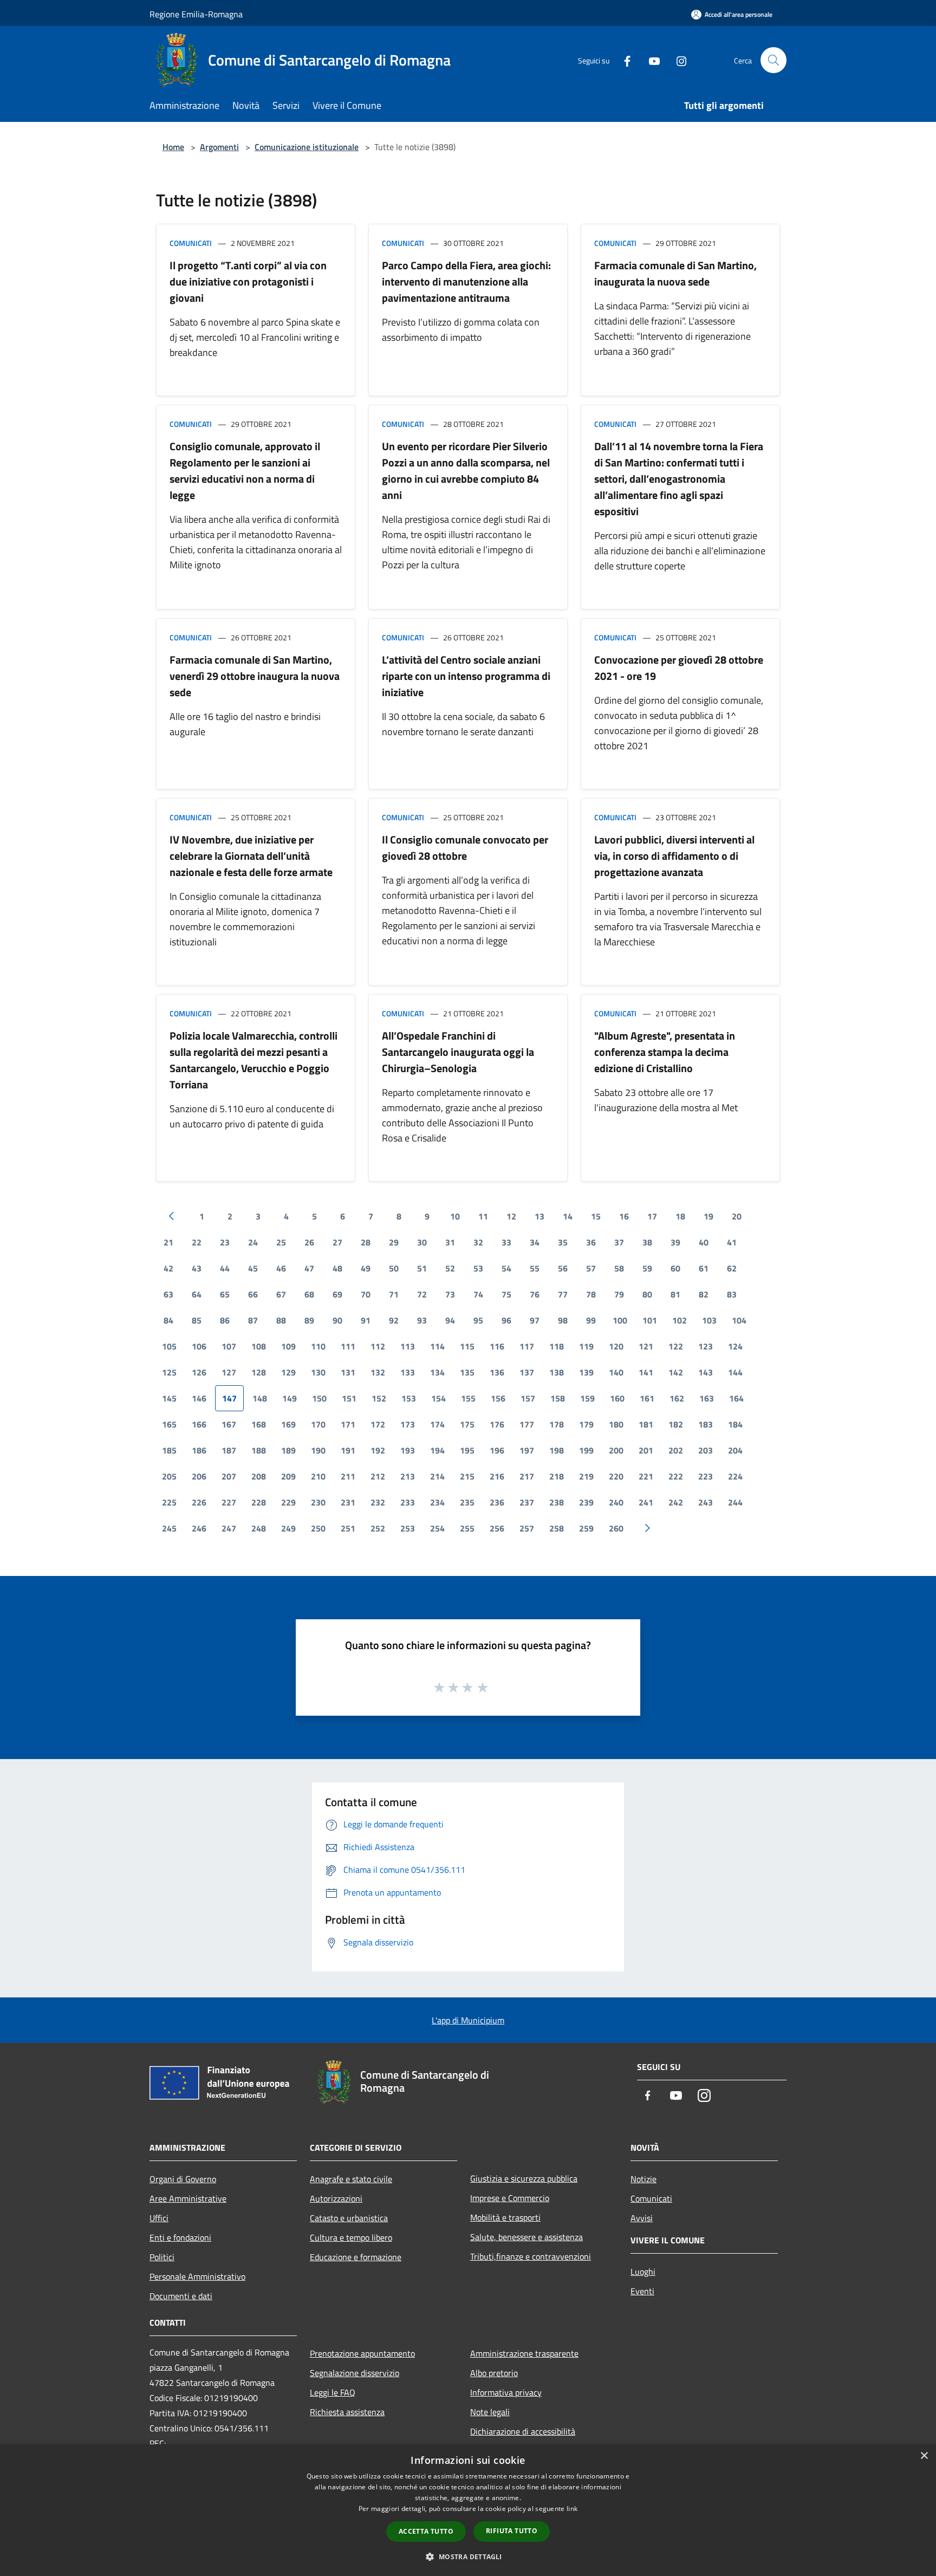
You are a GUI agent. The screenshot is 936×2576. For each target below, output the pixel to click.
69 (337, 1294)
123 (706, 1346)
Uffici (159, 2218)
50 (394, 1268)
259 (586, 1528)
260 (616, 1528)
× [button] (924, 2456)
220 (616, 1476)
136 (497, 1372)
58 (619, 1268)
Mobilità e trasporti (505, 2217)
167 (229, 1424)
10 (455, 1216)
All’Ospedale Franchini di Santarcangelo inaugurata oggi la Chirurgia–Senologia (458, 1052)
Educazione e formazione (356, 2257)
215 (467, 1476)
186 (199, 1450)
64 (197, 1294)
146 (199, 1398)
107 (229, 1346)
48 (337, 1268)
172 (378, 1424)
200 (616, 1450)
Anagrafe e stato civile (351, 2179)
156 (498, 1398)
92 (394, 1320)
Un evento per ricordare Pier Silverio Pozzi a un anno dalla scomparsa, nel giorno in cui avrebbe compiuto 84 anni (466, 471)
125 (169, 1372)
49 (366, 1268)
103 (709, 1320)
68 (309, 1294)
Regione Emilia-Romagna (196, 14)
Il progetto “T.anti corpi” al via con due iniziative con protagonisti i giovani (248, 281)
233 (408, 1502)
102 (680, 1320)
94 (450, 1320)
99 (591, 1320)
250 (318, 1528)
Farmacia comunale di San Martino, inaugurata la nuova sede (675, 273)
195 (467, 1450)
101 (650, 1320)
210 (318, 1476)
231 (348, 1502)
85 (197, 1320)
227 (229, 1502)
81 (675, 1294)
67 (281, 1294)
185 (169, 1450)
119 (586, 1346)
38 (647, 1242)
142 (676, 1372)
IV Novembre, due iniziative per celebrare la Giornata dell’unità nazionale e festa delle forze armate (251, 856)
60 (675, 1268)
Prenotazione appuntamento (362, 2353)
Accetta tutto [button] (426, 2531)
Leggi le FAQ (333, 2392)
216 (497, 1476)
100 (620, 1320)
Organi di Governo (183, 2179)
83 (732, 1294)
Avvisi (642, 2218)
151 (349, 1398)
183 (706, 1424)
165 (169, 1424)
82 (704, 1294)
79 (619, 1294)
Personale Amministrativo (197, 2276)
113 (408, 1346)
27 (337, 1242)
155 (468, 1398)
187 (229, 1450)
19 (708, 1216)
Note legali (490, 2412)
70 (366, 1294)
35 (563, 1242)
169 (288, 1424)
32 (478, 1242)
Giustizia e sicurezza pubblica (524, 2178)
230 (318, 1502)
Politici (162, 2257)
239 (586, 1502)
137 (527, 1372)
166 (199, 1424)
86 (225, 1320)
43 (197, 1268)
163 (707, 1398)
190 (318, 1450)
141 (646, 1372)
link (572, 2509)
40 (704, 1242)
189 (288, 1450)
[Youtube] (650, 60)
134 (437, 1372)
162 (677, 1398)
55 (535, 1268)
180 (616, 1424)
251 (348, 1528)
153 (409, 1398)
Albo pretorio (494, 2373)
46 (281, 1268)
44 (225, 1268)
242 (676, 1502)
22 (197, 1242)
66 (253, 1294)
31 (450, 1242)
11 (483, 1216)
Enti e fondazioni (180, 2237)
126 (199, 1372)
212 (378, 1476)
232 (378, 1502)
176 (497, 1424)
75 (506, 1294)
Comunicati (191, 243)
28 (366, 1242)
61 (704, 1268)
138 (557, 1372)
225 (169, 1502)
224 (735, 1476)
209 (288, 1476)
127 (229, 1372)
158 (558, 1398)
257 (527, 1528)
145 (169, 1398)
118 (557, 1346)
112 (378, 1346)
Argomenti (219, 147)
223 (706, 1476)
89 (309, 1320)
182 (676, 1424)
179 (586, 1424)
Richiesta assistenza (347, 2412)
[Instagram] (677, 60)
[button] (468, 2556)
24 (253, 1242)
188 (259, 1450)
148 (260, 1398)
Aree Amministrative (188, 2198)
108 (259, 1346)
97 (535, 1320)
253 (408, 1528)
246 (199, 1528)
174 (437, 1424)
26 (309, 1242)
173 (408, 1424)
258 (557, 1528)
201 (646, 1450)
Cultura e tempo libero (351, 2237)
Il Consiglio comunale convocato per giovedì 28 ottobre (465, 848)
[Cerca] (773, 60)
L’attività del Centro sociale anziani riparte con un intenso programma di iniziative (466, 676)
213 (408, 1476)
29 (394, 1242)
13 (539, 1216)
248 (259, 1528)
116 (497, 1346)
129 (288, 1372)
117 (527, 1346)
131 (348, 1372)
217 (527, 1476)
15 (596, 1216)
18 (680, 1216)
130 (318, 1372)
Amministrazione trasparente (524, 2353)
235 (467, 1502)
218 (557, 1476)
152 (379, 1398)
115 (467, 1346)
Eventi (642, 2291)
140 (616, 1372)
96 (506, 1320)
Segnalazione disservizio (355, 2373)
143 (706, 1372)
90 (337, 1320)
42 (168, 1268)
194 (437, 1450)
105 (169, 1346)
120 (616, 1346)
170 (318, 1424)
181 (646, 1424)
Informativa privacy (506, 2392)
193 (408, 1450)
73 (450, 1294)
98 (563, 1320)
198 (557, 1450)
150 (319, 1398)
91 (366, 1320)
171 (348, 1424)
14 (568, 1216)
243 (706, 1502)
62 (732, 1268)
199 (586, 1450)
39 (675, 1242)
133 (408, 1372)
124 (735, 1346)
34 (535, 1242)
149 (290, 1398)
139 (586, 1372)
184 (735, 1424)
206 (199, 1476)
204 (735, 1450)
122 (676, 1346)
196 (497, 1450)
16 (624, 1216)
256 (497, 1528)
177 (527, 1424)
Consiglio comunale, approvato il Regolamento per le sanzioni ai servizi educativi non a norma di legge (245, 471)
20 (737, 1216)
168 (259, 1424)
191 (348, 1450)
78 (591, 1294)
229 (288, 1502)
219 (586, 1476)
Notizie (643, 2179)
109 (288, 1346)
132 (378, 1372)
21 (168, 1242)
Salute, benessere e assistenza (526, 2237)
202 (676, 1450)
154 (438, 1398)
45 (253, 1268)
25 (281, 1242)
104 (739, 1320)
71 (394, 1294)
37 (619, 1242)
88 (281, 1320)
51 (422, 1268)
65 (225, 1294)
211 (348, 1476)
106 (199, 1346)
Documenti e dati (181, 2296)
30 (422, 1242)
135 (467, 1372)
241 (646, 1502)
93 (422, 1320)
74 (478, 1294)
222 (676, 1476)
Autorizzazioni (336, 2198)
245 (169, 1528)
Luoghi (643, 2272)
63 (168, 1294)
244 (735, 1502)
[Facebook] (623, 60)
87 (253, 1320)
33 (506, 1242)
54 (506, 1268)
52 (450, 1268)
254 (437, 1528)
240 (616, 1502)
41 (732, 1242)
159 (587, 1398)
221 (646, 1476)
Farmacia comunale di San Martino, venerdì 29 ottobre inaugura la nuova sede (255, 676)
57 (591, 1268)
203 (706, 1450)
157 (528, 1398)
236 (497, 1502)
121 (646, 1346)
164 (736, 1398)
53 (478, 1268)
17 (652, 1216)
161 (647, 1398)
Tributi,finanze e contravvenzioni (531, 2256)
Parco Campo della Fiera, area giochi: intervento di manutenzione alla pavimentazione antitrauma (466, 281)
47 (309, 1268)
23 (225, 1242)
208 (259, 1476)
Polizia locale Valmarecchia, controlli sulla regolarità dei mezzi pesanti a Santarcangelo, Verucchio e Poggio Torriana (253, 1060)
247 (229, 1528)
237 (527, 1502)
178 (557, 1424)
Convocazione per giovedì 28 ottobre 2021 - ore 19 (679, 668)
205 (169, 1476)
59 (647, 1268)
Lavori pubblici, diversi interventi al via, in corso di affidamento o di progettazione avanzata (674, 856)
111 (348, 1346)
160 (617, 1398)
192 (378, 1450)
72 (422, 1294)
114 (437, 1346)
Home (173, 147)
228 (259, 1502)
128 (259, 1372)
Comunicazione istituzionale (307, 147)
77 (563, 1294)
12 (511, 1216)
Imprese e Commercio (510, 2198)
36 (591, 1242)
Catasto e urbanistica (349, 2218)
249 (288, 1528)
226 (199, 1502)
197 (527, 1450)
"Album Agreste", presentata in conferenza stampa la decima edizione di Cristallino (665, 1052)
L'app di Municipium (468, 2020)
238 (557, 1502)
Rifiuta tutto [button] (512, 2531)
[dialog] (468, 2510)
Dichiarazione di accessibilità (523, 2431)
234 (437, 1502)
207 (229, 1476)
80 (647, 1294)
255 (467, 1528)
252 (378, 1528)
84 (168, 1320)
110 (318, 1346)
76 (535, 1294)
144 (735, 1372)
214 (437, 1476)
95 (478, 1320)
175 (467, 1424)
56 (563, 1268)
